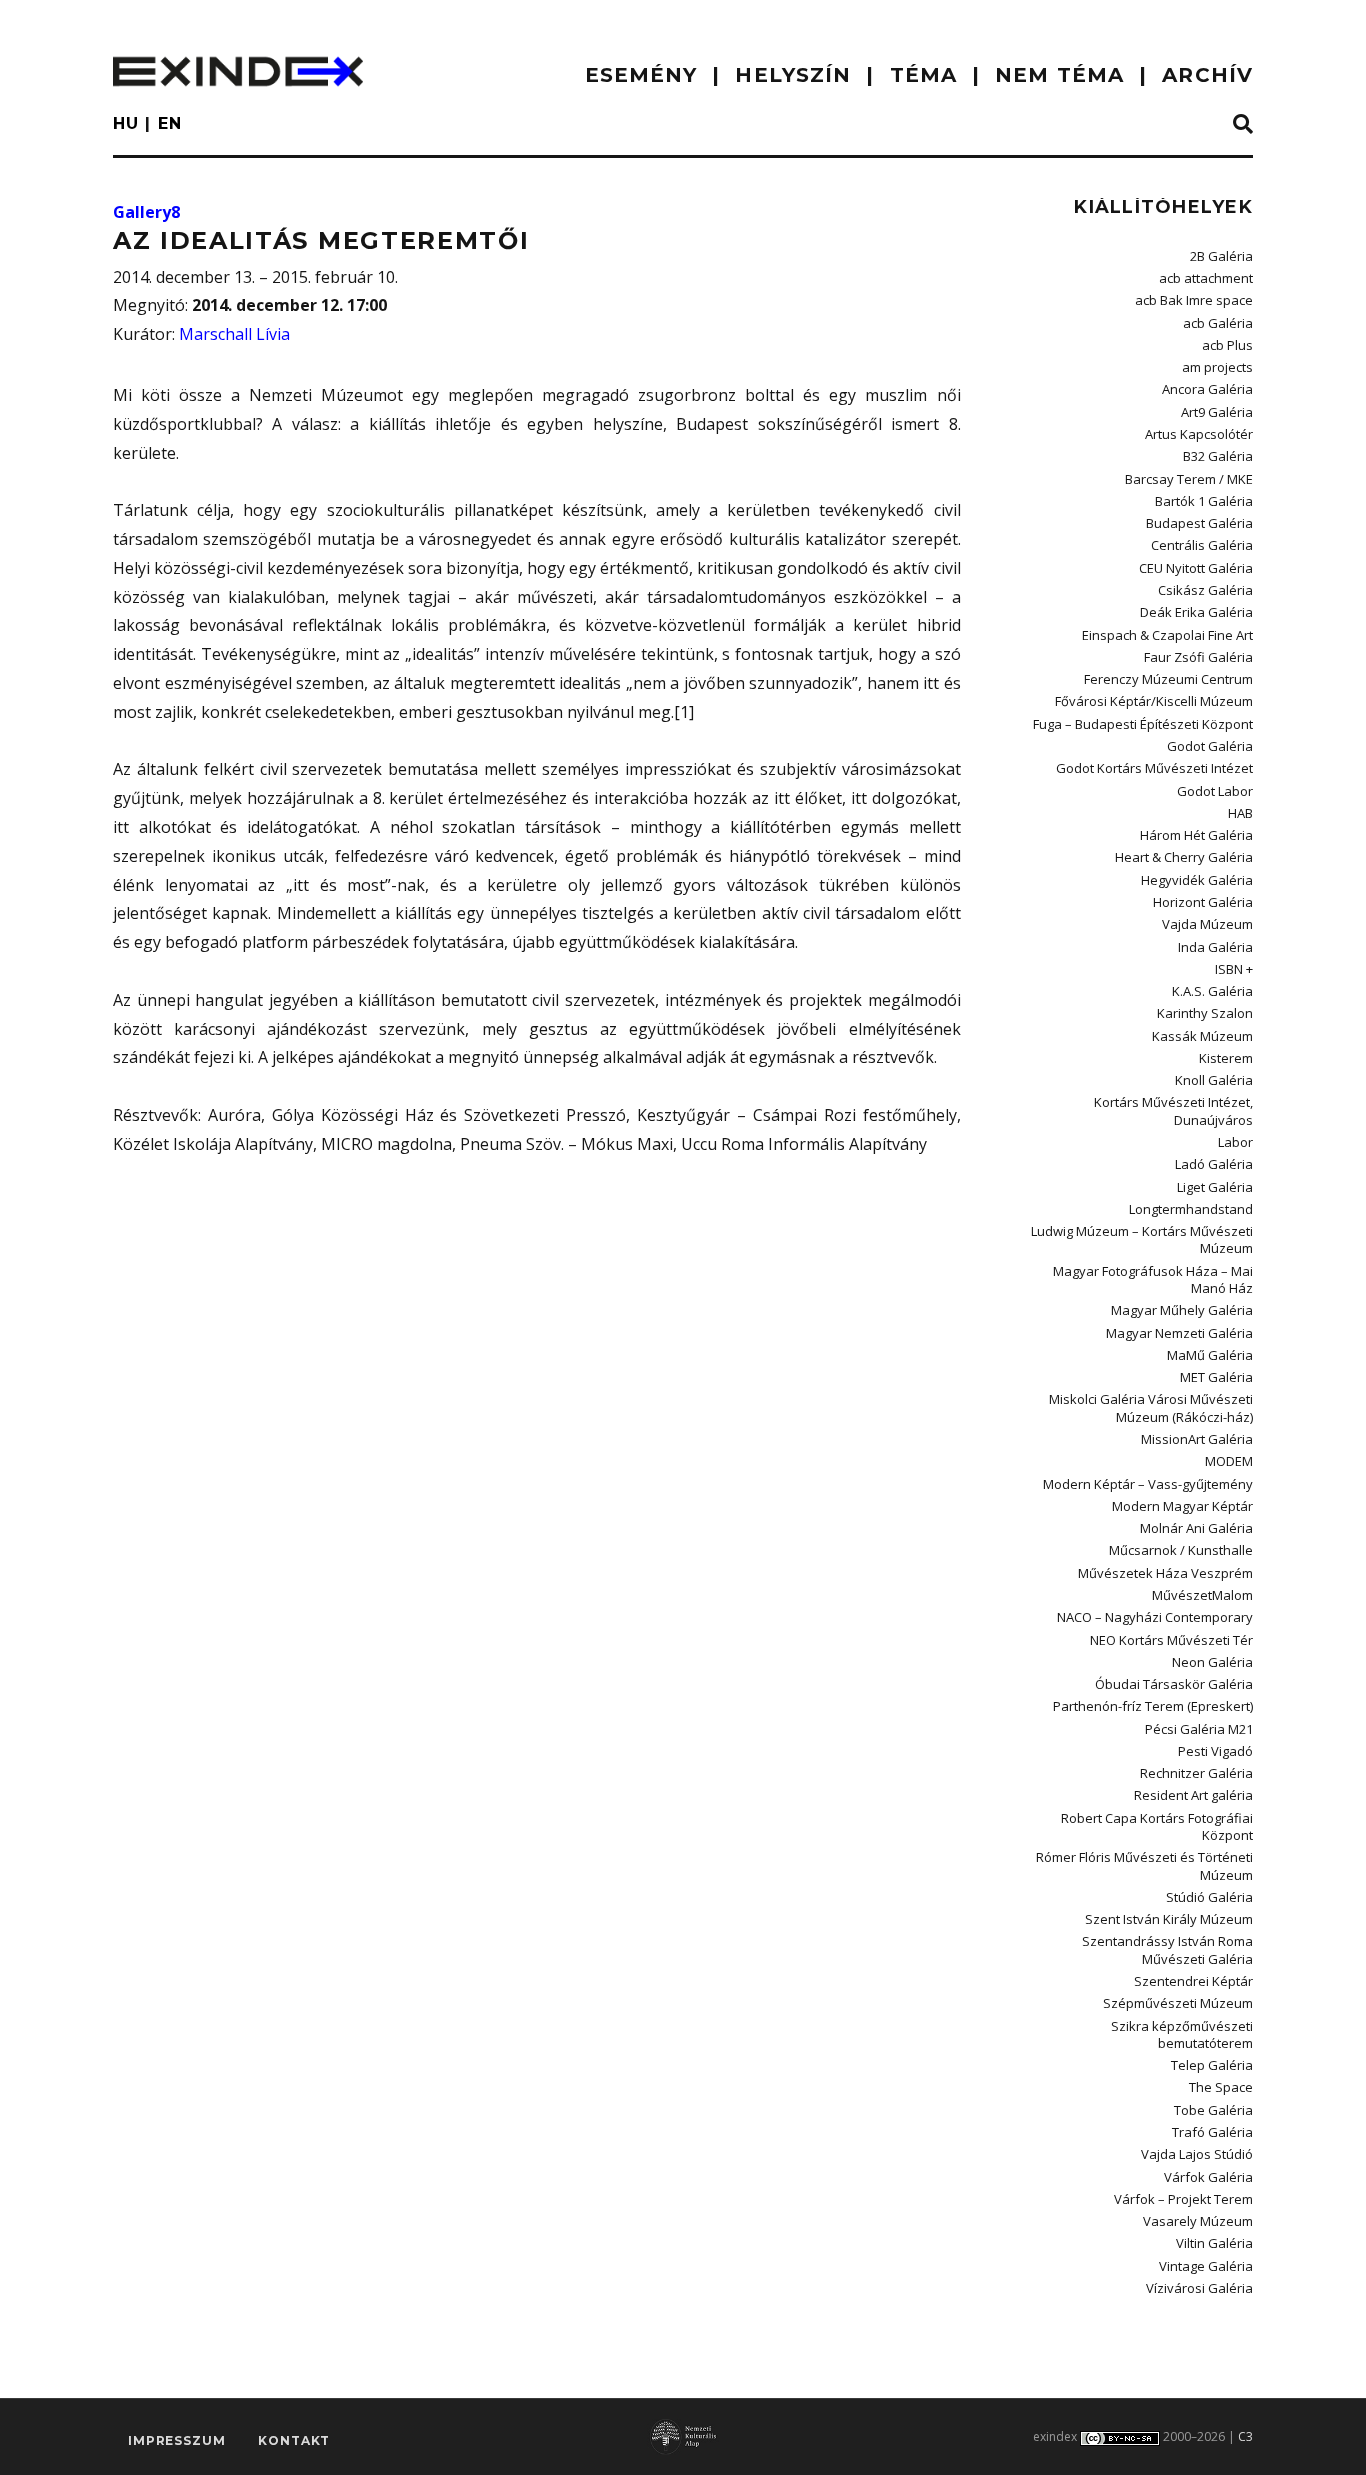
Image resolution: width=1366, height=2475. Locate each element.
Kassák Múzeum (1202, 1036)
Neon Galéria (1212, 1662)
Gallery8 (146, 212)
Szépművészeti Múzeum (1178, 2003)
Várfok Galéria (1208, 2177)
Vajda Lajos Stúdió (1197, 2154)
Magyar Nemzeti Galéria (1179, 1333)
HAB (1240, 813)
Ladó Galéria (1214, 1164)
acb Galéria (1218, 323)
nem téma (1059, 75)
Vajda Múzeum (1207, 924)
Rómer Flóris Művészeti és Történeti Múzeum (1144, 1865)
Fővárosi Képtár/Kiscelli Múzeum (1154, 701)
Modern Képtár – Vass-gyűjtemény (1148, 1484)
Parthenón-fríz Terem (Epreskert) (1153, 1706)
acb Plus (1227, 345)
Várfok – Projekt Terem (1183, 2199)
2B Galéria (1221, 256)
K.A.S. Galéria (1212, 991)
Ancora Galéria (1207, 389)
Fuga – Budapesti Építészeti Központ (1143, 724)
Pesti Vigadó (1215, 1751)
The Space (1221, 2087)
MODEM (1229, 1461)
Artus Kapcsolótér (1199, 434)
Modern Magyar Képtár (1182, 1506)
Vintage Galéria (1206, 2266)
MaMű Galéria (1210, 1355)
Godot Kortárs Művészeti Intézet (1154, 768)
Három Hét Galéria (1196, 835)
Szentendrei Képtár (1193, 1981)
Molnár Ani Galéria (1196, 1528)
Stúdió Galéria (1209, 1897)
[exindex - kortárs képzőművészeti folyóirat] (238, 71)
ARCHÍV (1207, 75)
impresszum (176, 2440)
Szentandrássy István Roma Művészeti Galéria (1167, 1949)
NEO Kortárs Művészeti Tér (1171, 1640)
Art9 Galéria (1217, 412)
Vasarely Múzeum (1198, 2221)
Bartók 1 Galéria (1204, 501)
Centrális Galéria (1202, 545)
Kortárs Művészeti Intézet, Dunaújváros (1173, 1110)
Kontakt (294, 2440)
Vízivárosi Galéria (1199, 2288)
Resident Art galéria (1193, 1795)
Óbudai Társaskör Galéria (1174, 1684)
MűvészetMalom (1202, 1595)
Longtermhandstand (1191, 1209)
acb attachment (1206, 278)
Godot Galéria (1210, 746)
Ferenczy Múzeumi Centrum (1168, 679)
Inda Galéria (1215, 947)
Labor (1235, 1142)
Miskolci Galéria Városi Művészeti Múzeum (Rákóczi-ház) (1151, 1407)
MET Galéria (1216, 1377)
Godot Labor (1215, 791)
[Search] (1243, 125)
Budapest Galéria (1199, 523)
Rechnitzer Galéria (1196, 1773)
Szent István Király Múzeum (1169, 1919)
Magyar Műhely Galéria (1182, 1310)
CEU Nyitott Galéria (1196, 568)
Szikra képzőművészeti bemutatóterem (1182, 2034)
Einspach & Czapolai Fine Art (1167, 635)
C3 (1245, 2436)
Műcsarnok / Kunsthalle (1181, 1550)
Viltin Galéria (1214, 2243)
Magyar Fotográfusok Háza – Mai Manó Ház (1153, 1279)
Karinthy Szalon (1205, 1013)
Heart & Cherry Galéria (1184, 857)
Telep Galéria (1212, 2065)
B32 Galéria (1218, 456)
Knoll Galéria (1214, 1080)
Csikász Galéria (1205, 590)
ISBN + (1234, 969)
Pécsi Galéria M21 (1199, 1729)
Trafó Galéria (1212, 2132)
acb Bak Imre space (1194, 300)
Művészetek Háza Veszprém (1165, 1573)
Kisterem (1226, 1058)
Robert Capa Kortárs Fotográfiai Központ (1157, 1826)
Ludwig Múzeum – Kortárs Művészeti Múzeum (1142, 1239)
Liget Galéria (1215, 1187)
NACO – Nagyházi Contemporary (1155, 1617)
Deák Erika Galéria (1196, 612)
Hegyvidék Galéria (1197, 880)
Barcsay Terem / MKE (1189, 479)
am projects (1217, 367)
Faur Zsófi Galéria (1198, 657)
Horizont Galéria (1203, 902)
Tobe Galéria (1213, 2110)
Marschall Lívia (234, 334)
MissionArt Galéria (1197, 1439)
